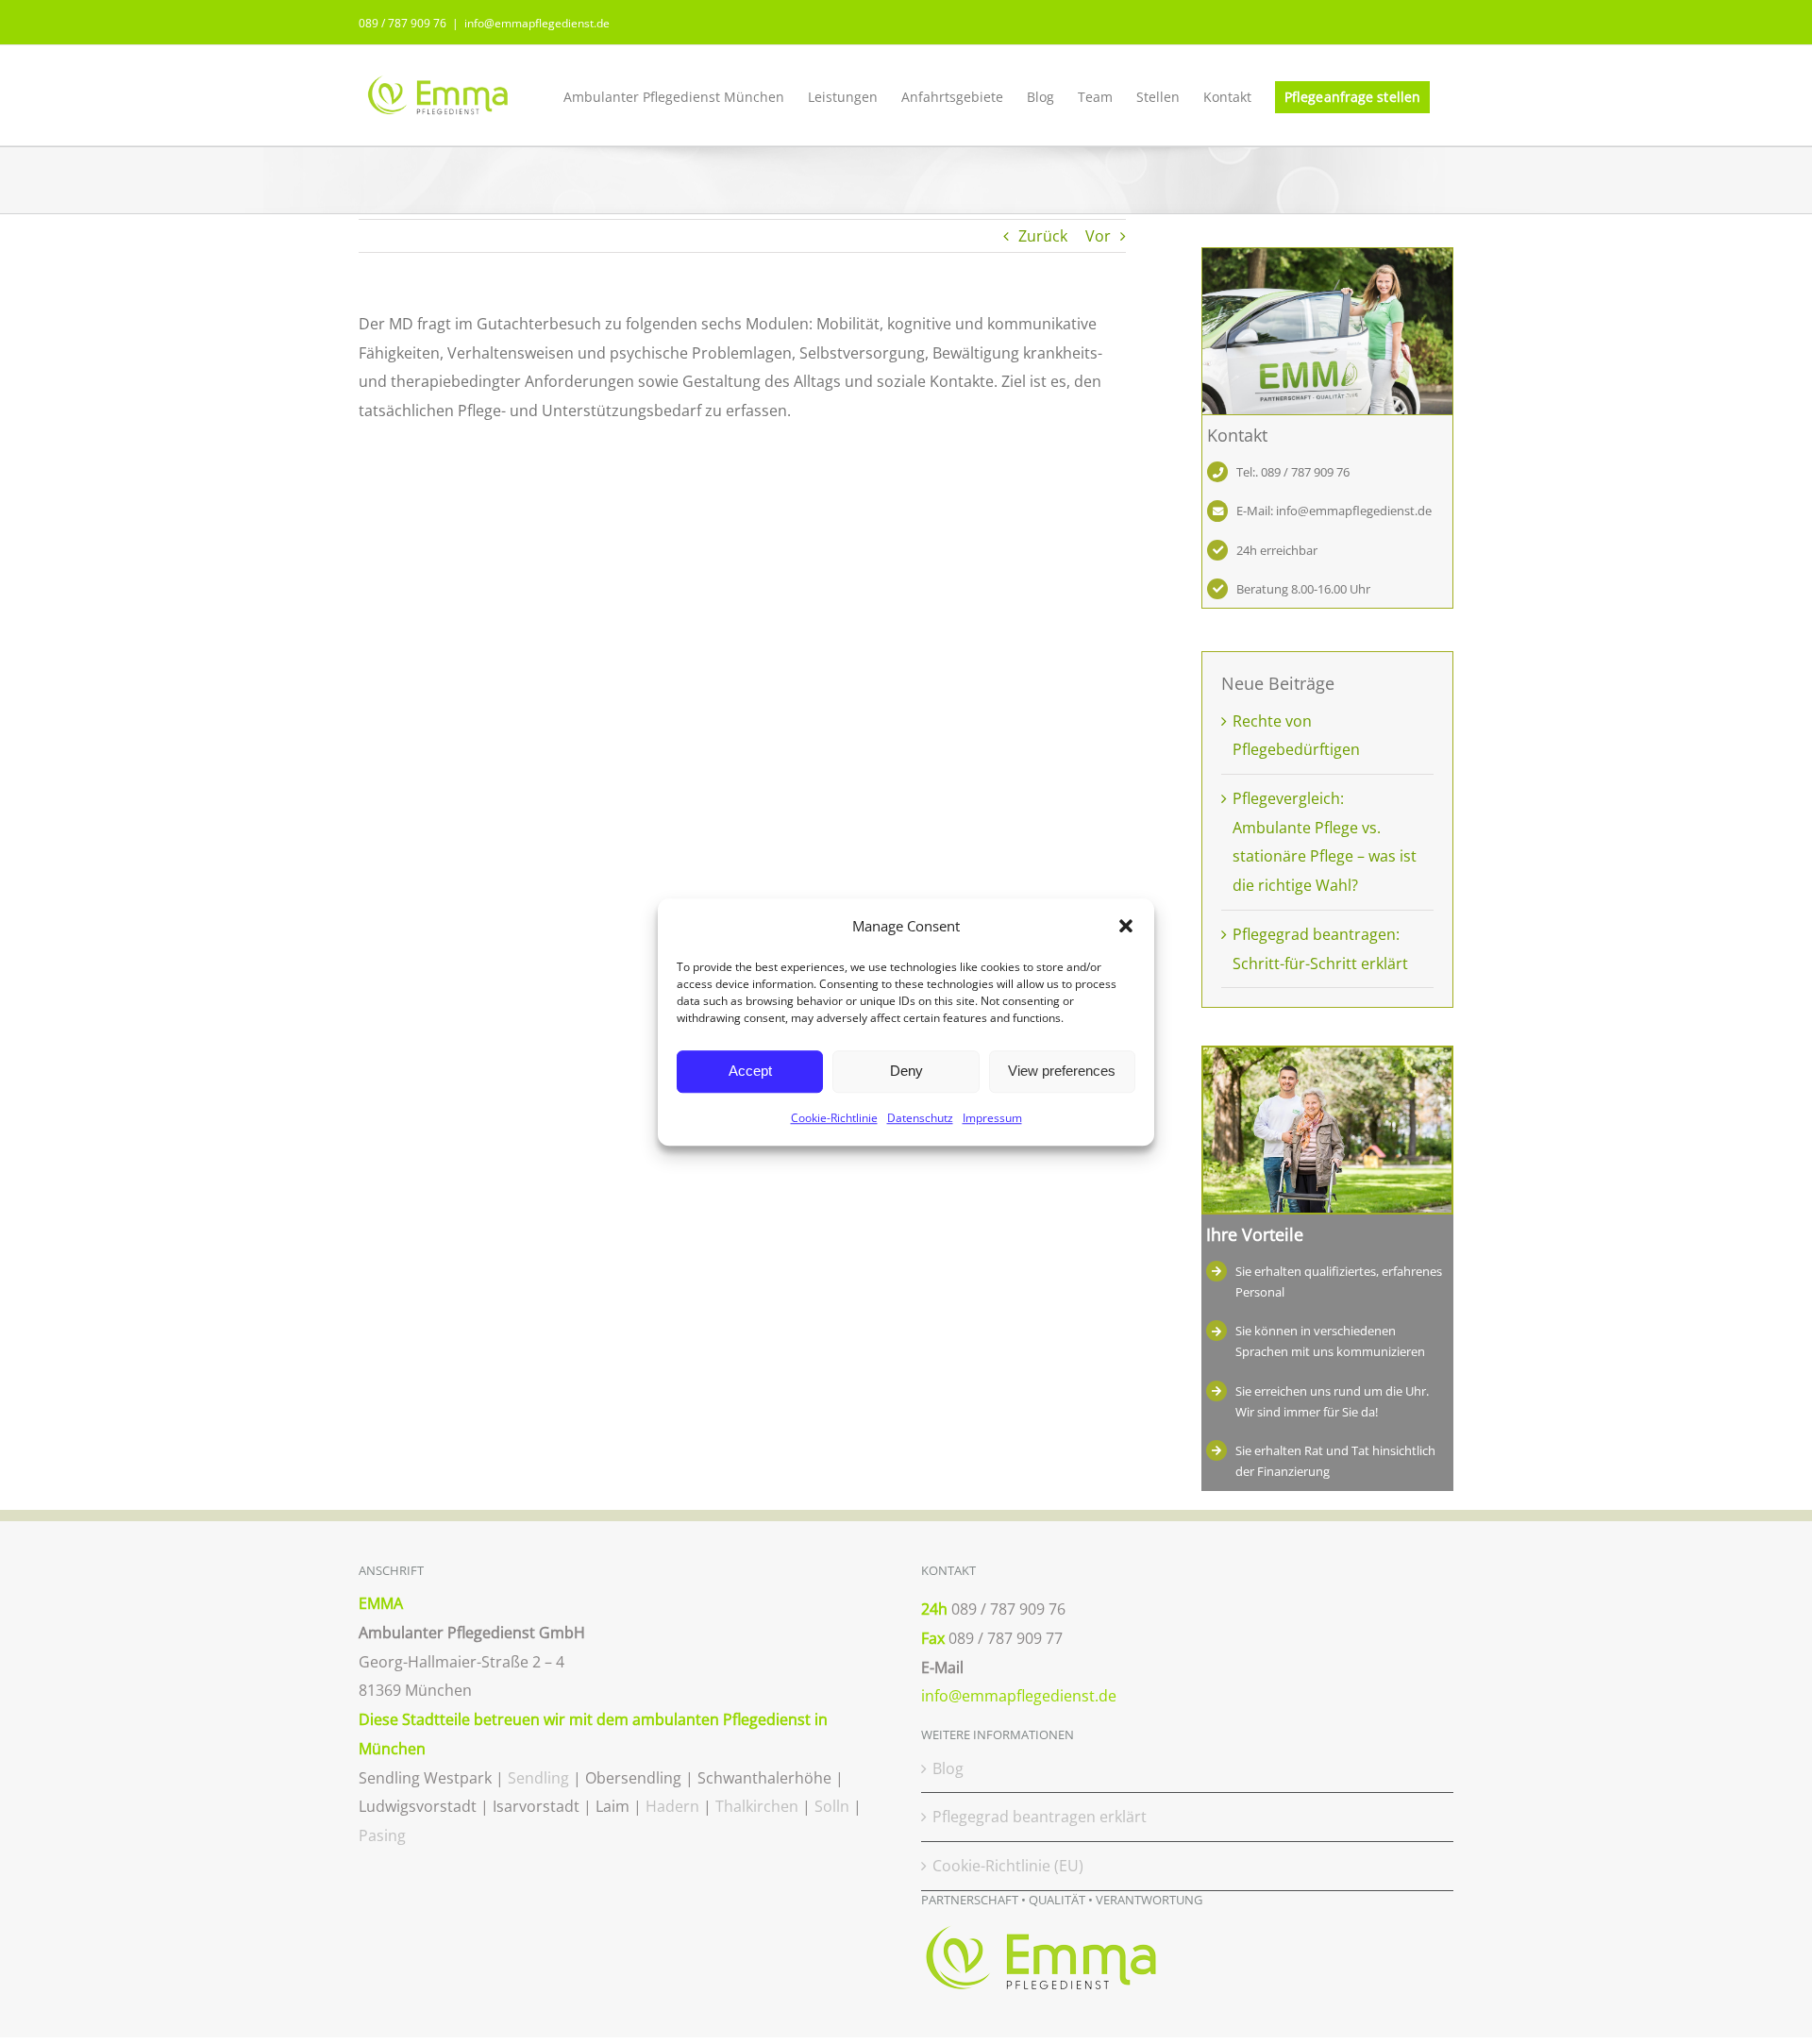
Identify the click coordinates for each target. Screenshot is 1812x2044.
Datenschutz (920, 1118)
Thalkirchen (757, 1806)
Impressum (992, 1118)
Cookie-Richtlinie (834, 1118)
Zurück (1043, 236)
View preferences (1062, 1072)
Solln (832, 1806)
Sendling (538, 1778)
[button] (1126, 927)
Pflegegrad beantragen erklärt (1040, 1817)
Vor (1098, 236)
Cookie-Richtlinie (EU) (1008, 1866)
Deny (906, 1072)
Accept (750, 1072)
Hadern (672, 1806)
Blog (948, 1768)
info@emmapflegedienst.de (537, 23)
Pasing (382, 1835)
